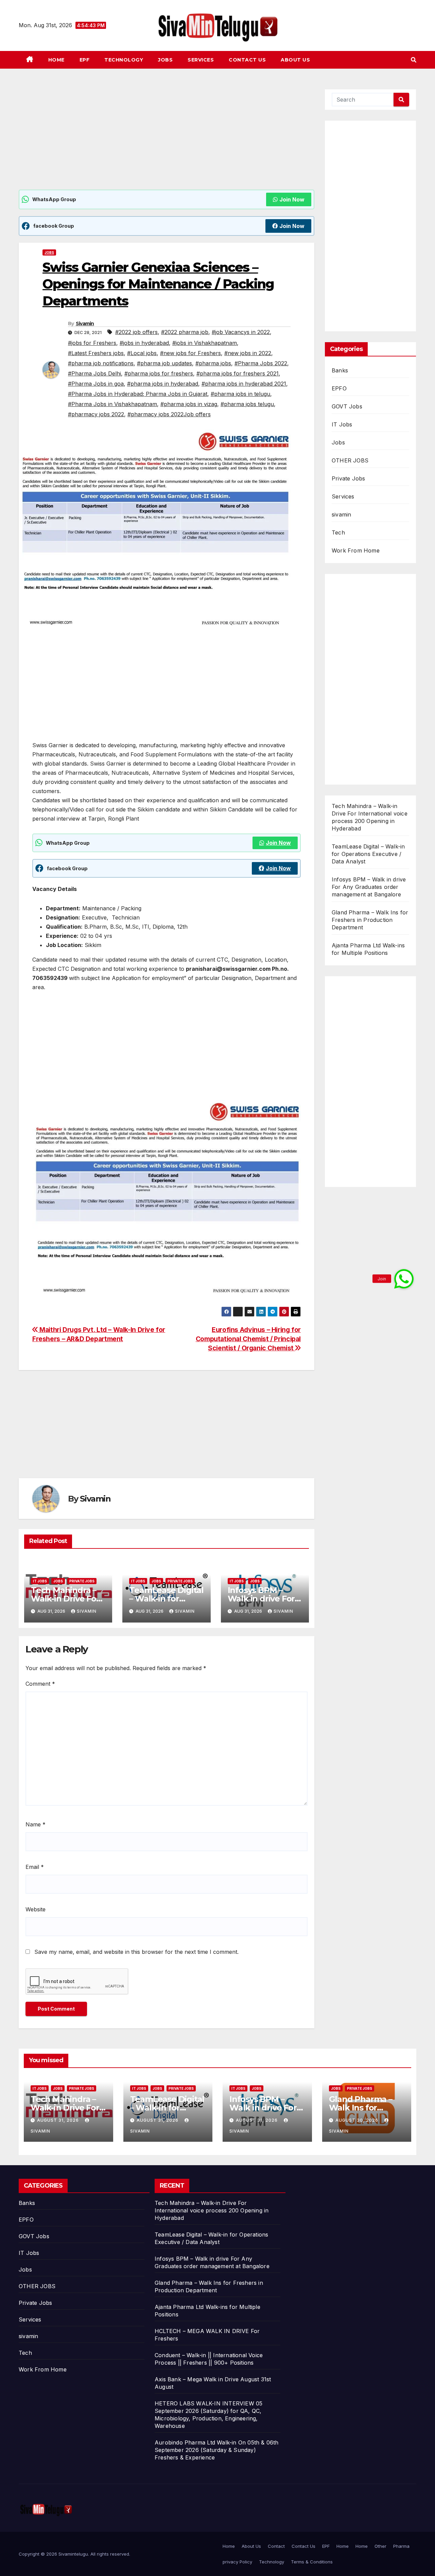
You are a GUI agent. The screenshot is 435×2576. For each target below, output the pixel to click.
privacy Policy (237, 2562)
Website (36, 1909)
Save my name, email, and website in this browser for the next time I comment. (136, 1952)
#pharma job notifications (101, 363)
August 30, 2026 (358, 2120)
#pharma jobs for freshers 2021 (238, 373)
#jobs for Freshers (92, 343)
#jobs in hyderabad (144, 343)
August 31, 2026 (59, 2120)
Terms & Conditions (312, 2562)
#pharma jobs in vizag (189, 404)
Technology (124, 60)
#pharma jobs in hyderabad (163, 384)
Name (36, 1824)
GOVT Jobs (347, 406)
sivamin (341, 514)
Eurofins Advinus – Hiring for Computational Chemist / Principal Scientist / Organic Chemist (248, 1339)
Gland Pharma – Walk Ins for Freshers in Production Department (370, 920)
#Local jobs (142, 353)
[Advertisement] (167, 139)
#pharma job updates (164, 363)
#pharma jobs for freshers (159, 373)
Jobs (165, 60)
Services (201, 60)
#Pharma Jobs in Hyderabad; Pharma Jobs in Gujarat (138, 394)
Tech (338, 532)
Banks (340, 370)
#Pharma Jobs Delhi (94, 373)
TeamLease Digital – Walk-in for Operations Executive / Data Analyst (368, 854)
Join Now (292, 199)
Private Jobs (82, 1581)
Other (380, 2546)
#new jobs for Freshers (190, 353)
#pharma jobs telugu (247, 404)
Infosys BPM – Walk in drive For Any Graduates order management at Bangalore (369, 887)
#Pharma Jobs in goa (96, 384)
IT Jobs (40, 1581)
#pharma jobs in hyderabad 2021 (244, 384)
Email (35, 1867)
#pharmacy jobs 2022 (96, 414)
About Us (295, 60)
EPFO (339, 388)
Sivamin (85, 323)
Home (56, 60)
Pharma (401, 2546)
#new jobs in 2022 (248, 353)
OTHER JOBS (350, 460)
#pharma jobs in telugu (240, 394)
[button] (414, 60)
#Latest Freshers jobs (96, 353)
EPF (85, 60)
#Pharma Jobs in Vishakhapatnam (112, 404)
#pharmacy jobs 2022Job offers (169, 414)
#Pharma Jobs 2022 (261, 363)
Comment (40, 1684)
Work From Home (356, 550)
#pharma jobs (213, 363)
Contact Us (247, 60)
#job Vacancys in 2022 (241, 332)
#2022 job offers (136, 332)
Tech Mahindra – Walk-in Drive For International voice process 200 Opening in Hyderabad (212, 2210)
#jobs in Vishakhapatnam (205, 343)
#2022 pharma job (185, 332)
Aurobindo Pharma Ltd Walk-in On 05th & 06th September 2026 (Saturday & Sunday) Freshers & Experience (217, 2450)
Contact (276, 2546)
